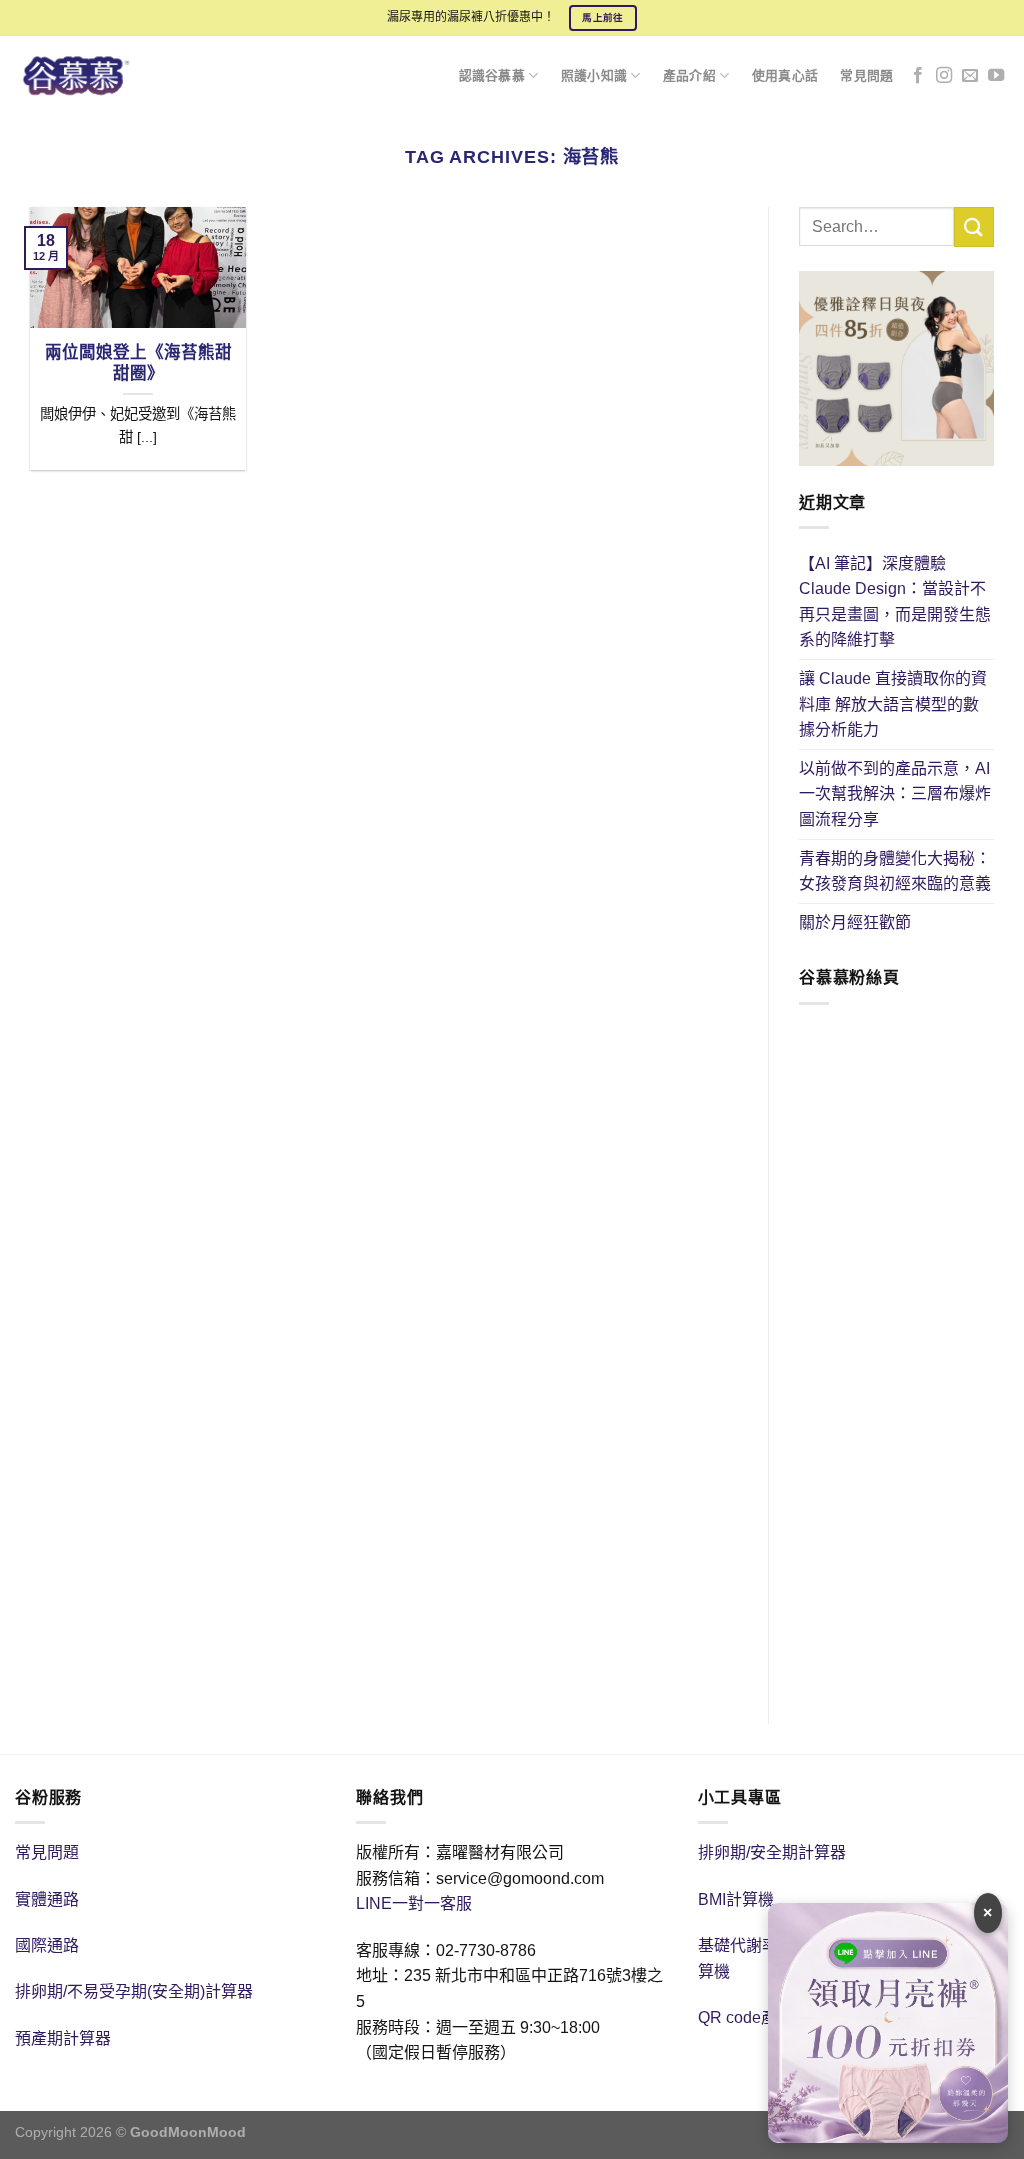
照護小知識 (594, 75)
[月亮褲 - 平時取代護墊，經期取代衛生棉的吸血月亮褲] (87, 76)
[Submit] (974, 226)
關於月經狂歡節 (855, 922)
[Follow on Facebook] (918, 76)
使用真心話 (785, 75)
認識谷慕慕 (492, 75)
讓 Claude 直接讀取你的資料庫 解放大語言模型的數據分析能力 (893, 704)
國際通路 (47, 1945)
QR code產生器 (753, 2017)
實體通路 (47, 1899)
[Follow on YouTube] (996, 76)
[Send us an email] (970, 76)
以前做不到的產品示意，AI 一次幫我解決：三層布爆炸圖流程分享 (895, 794)
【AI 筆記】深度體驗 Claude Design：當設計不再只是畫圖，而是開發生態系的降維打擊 (895, 602)
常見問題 (866, 75)
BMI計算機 (736, 1899)
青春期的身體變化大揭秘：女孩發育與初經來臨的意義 (895, 871)
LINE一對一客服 (414, 1903)
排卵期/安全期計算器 (772, 1852)
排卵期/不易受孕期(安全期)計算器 (134, 1991)
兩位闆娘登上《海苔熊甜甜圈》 (138, 363)
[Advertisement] (896, 1370)
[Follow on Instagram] (944, 76)
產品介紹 (689, 75)
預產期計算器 (63, 2038)
